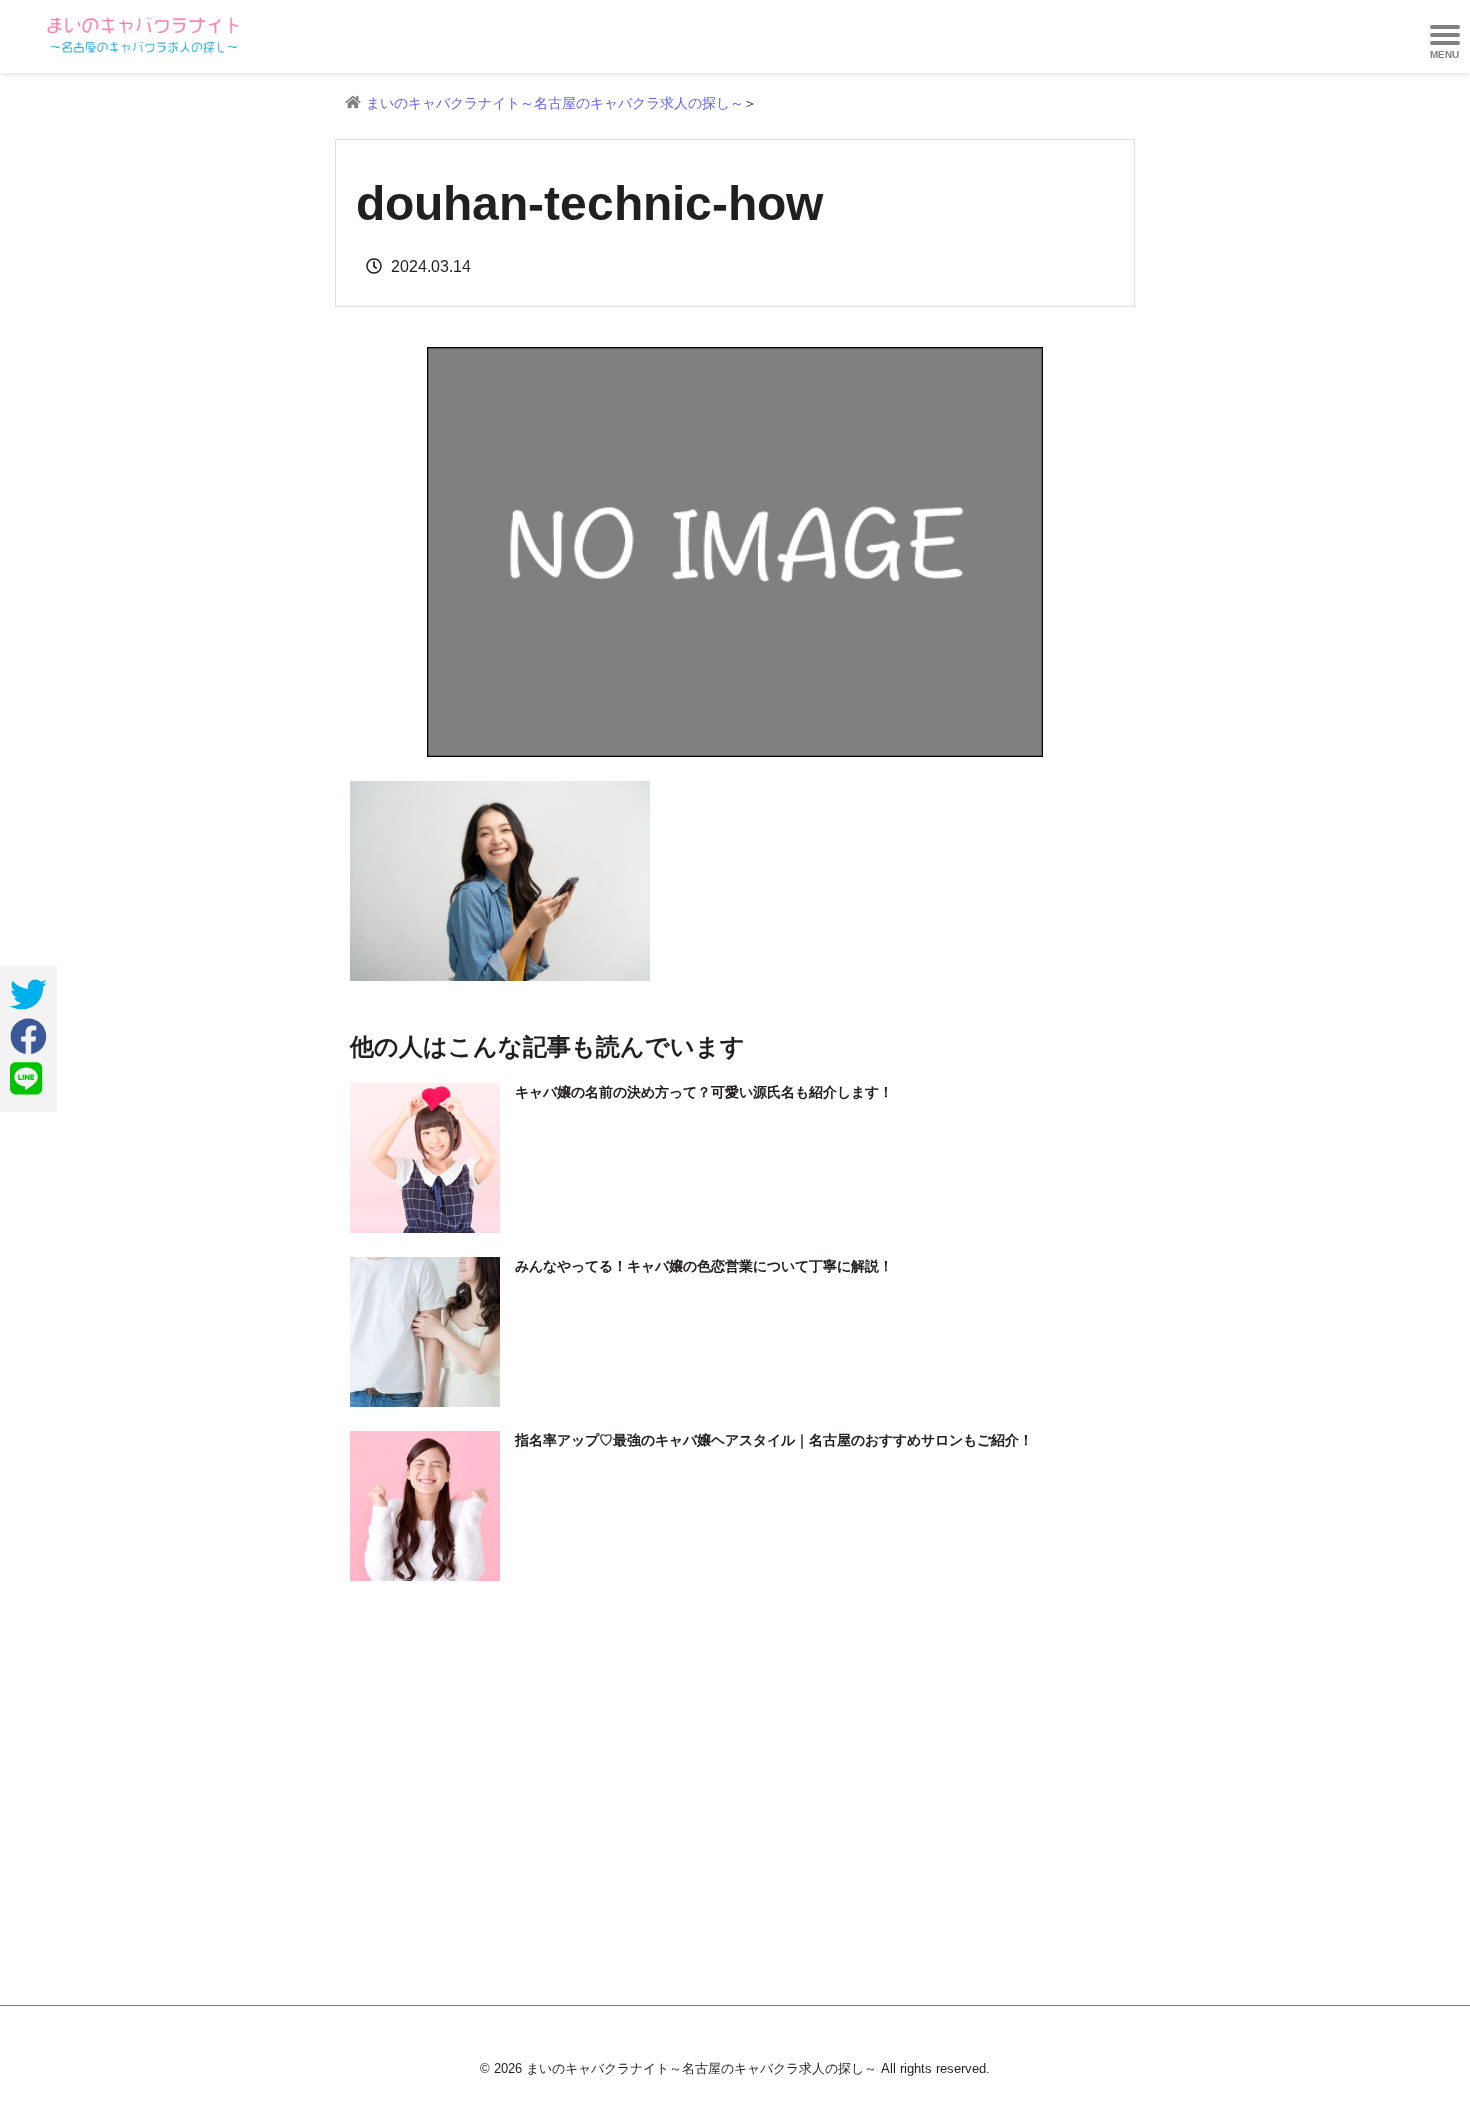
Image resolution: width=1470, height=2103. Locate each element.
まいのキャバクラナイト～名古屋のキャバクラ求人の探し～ (555, 103)
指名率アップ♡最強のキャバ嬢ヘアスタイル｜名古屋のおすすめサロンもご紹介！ (774, 1440)
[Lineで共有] (26, 1078)
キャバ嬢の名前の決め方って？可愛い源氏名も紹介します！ (704, 1092)
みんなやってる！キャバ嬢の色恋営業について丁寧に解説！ (704, 1266)
